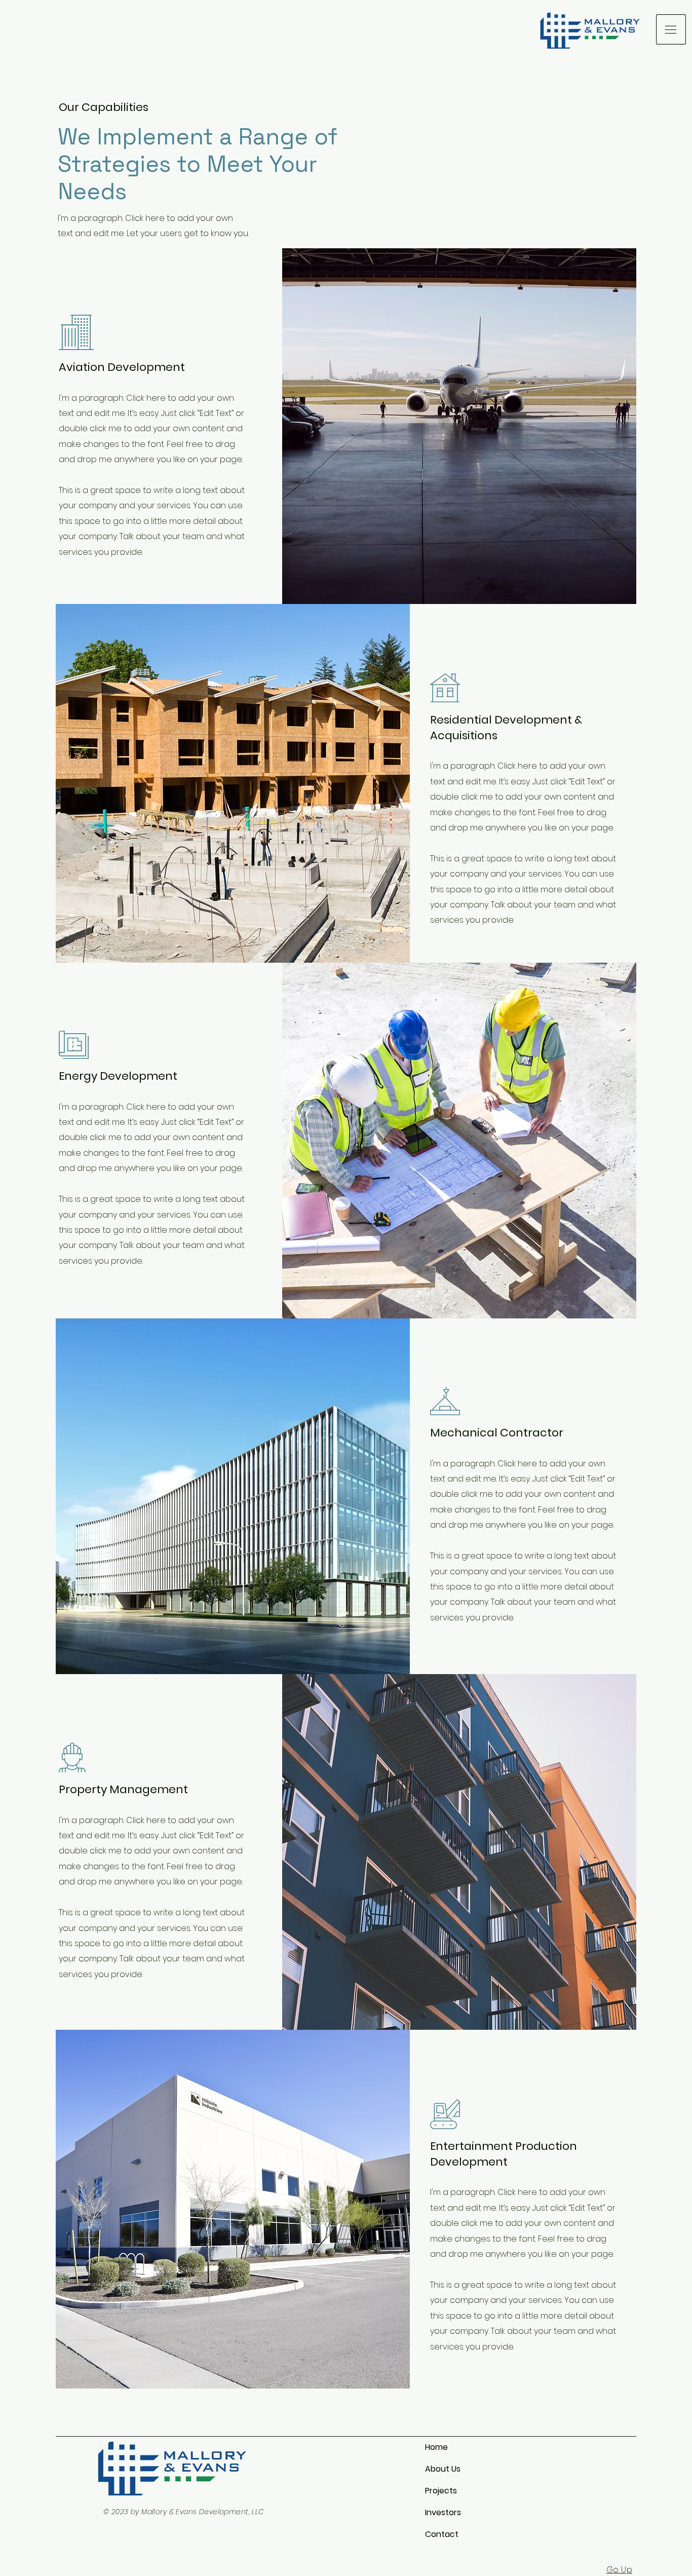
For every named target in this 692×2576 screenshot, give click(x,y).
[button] (671, 29)
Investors (443, 2512)
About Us (443, 2469)
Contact (442, 2534)
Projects (441, 2491)
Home (436, 2447)
